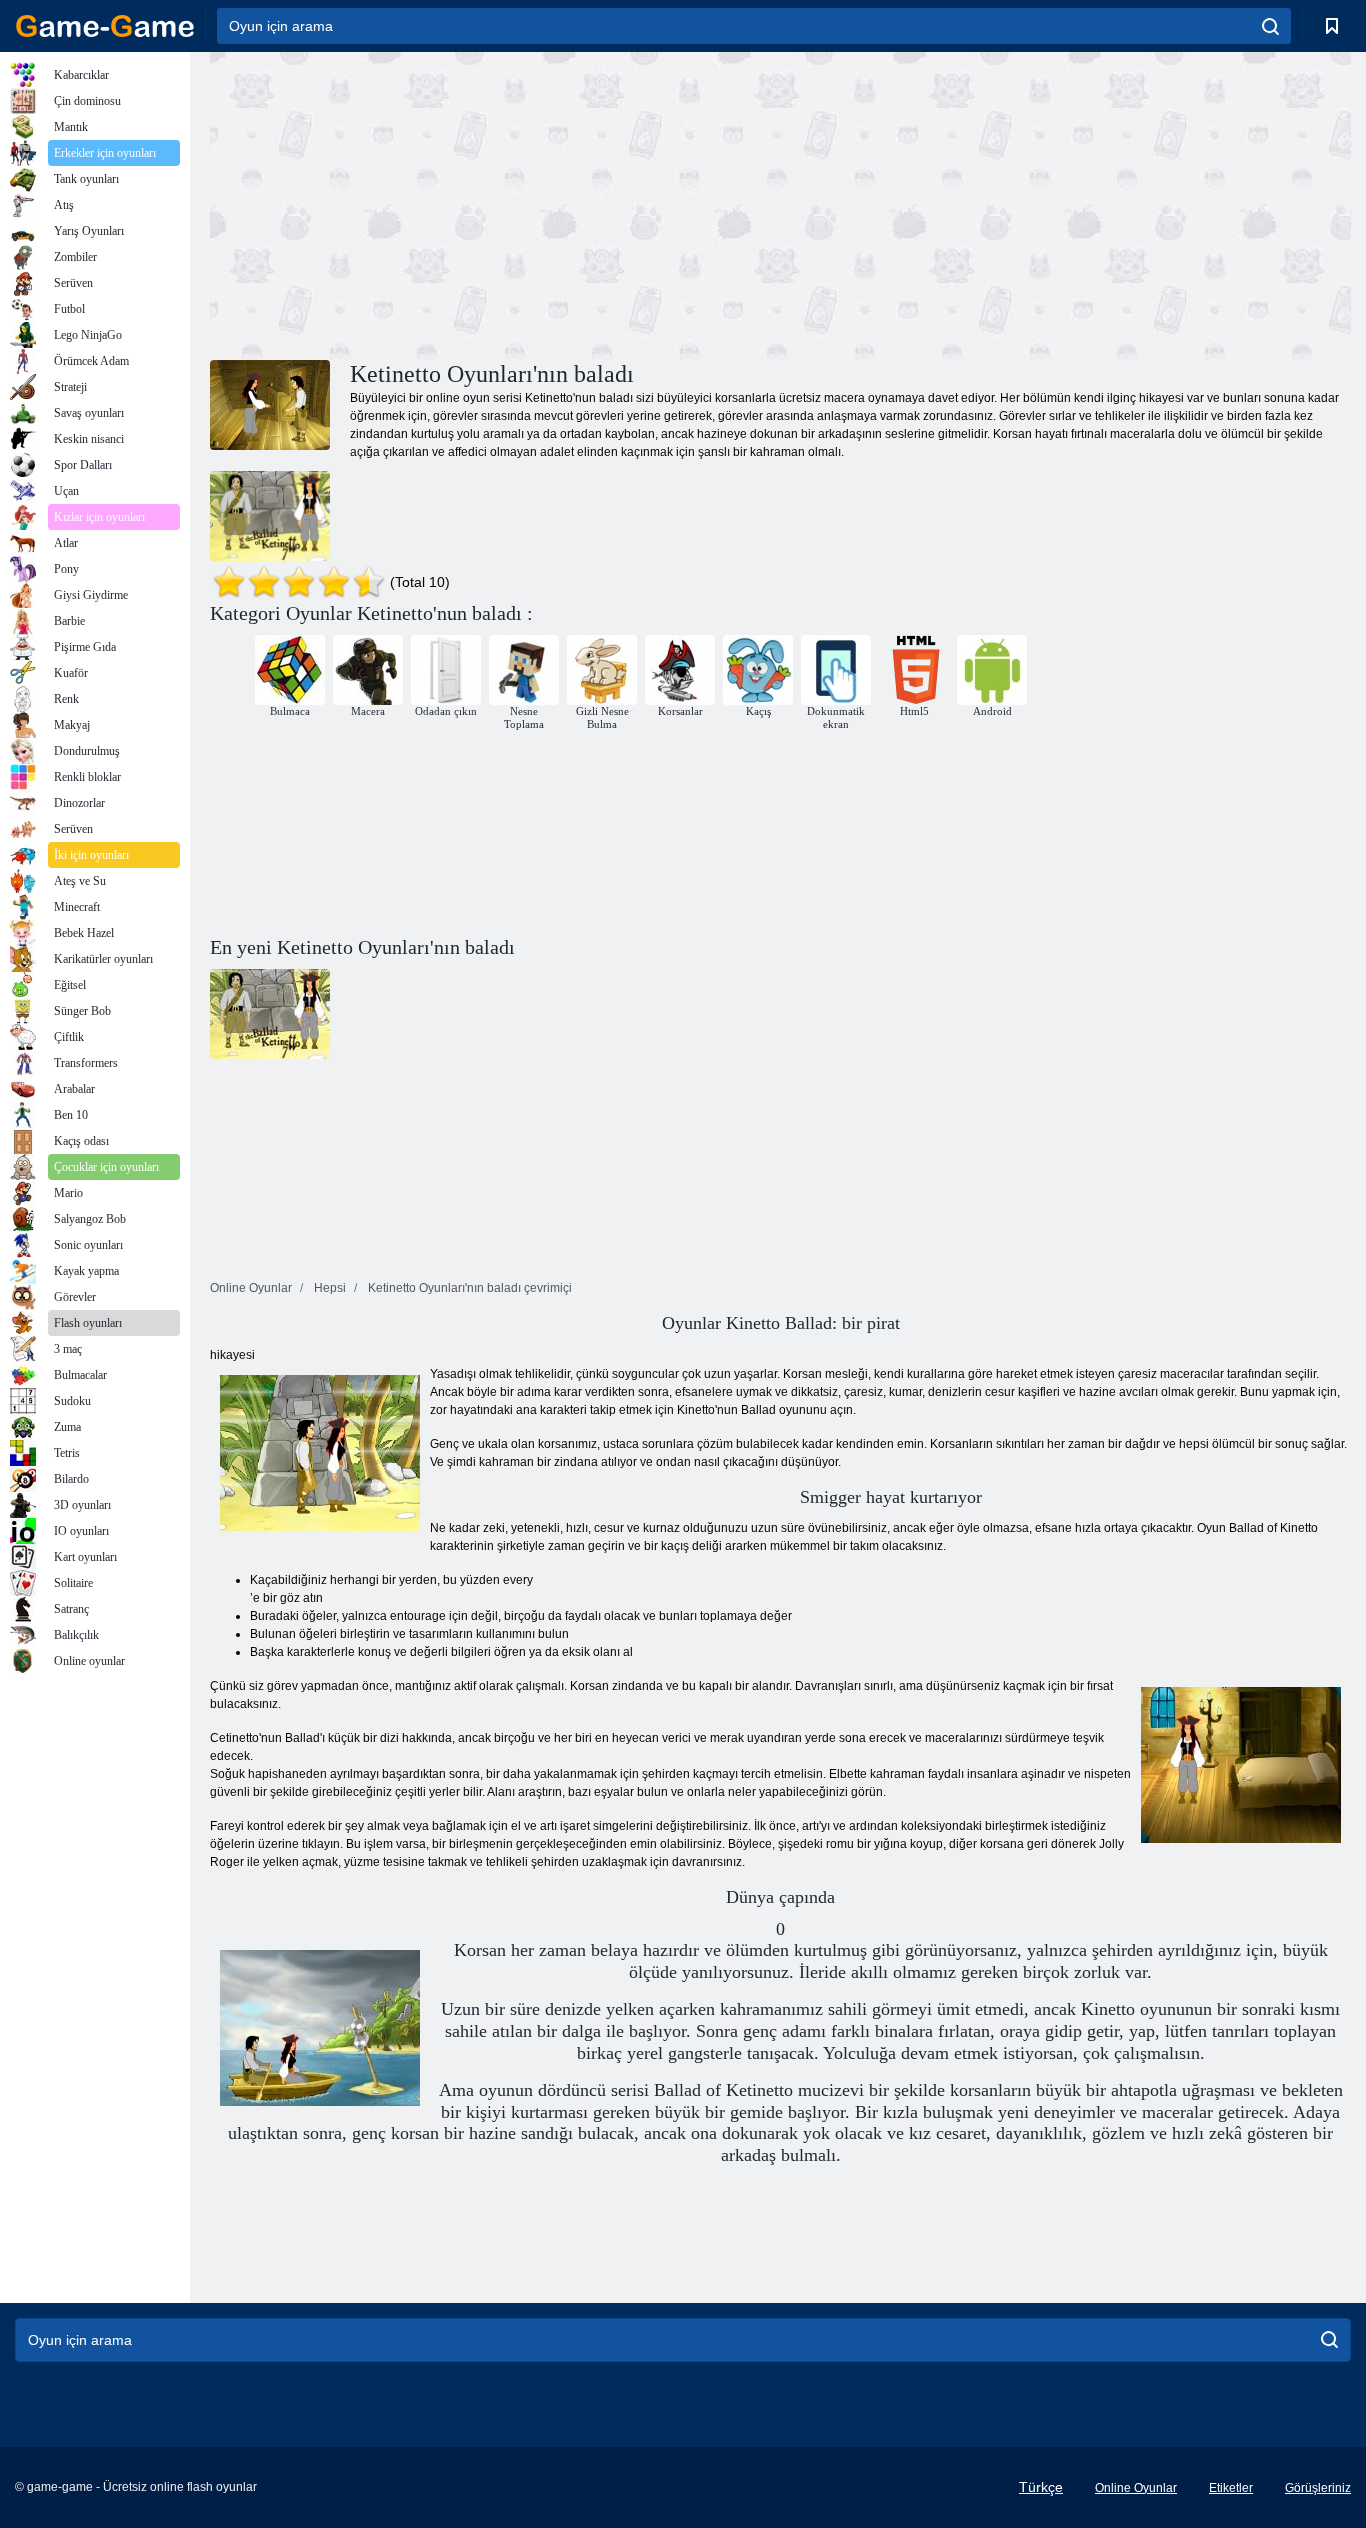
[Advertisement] (495, 203)
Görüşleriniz (1318, 2488)
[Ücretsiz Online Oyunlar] (105, 26)
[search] (1270, 26)
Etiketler (1231, 2488)
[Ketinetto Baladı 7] (270, 516)
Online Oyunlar (1136, 2488)
